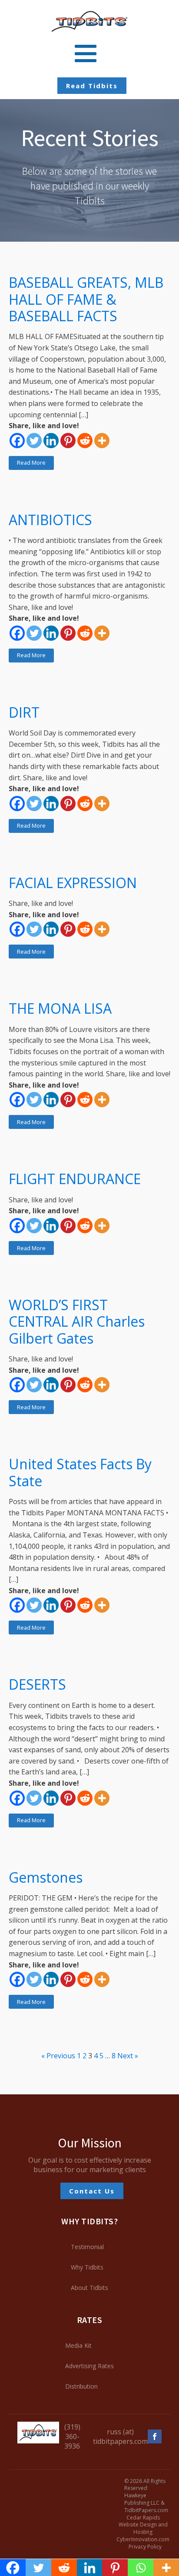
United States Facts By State (80, 1473)
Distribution (81, 2386)
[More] (102, 441)
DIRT (24, 712)
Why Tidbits (87, 2267)
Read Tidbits (92, 86)
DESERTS (37, 1684)
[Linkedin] (51, 441)
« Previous (58, 2056)
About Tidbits (89, 2288)
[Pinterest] (68, 441)
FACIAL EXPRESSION (73, 883)
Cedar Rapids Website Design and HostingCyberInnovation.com (143, 2529)
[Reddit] (85, 441)
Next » (128, 2056)
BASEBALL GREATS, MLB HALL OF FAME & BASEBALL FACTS (86, 299)
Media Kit (78, 2345)
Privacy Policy (145, 2547)
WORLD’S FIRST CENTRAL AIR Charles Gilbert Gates (77, 1322)
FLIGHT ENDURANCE (75, 1179)
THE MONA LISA (60, 1008)
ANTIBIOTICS (50, 520)
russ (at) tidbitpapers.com (120, 2436)
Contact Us (92, 2191)
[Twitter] (34, 441)
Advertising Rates (89, 2366)
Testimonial (87, 2247)
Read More (31, 463)
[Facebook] (17, 441)
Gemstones (46, 1877)
